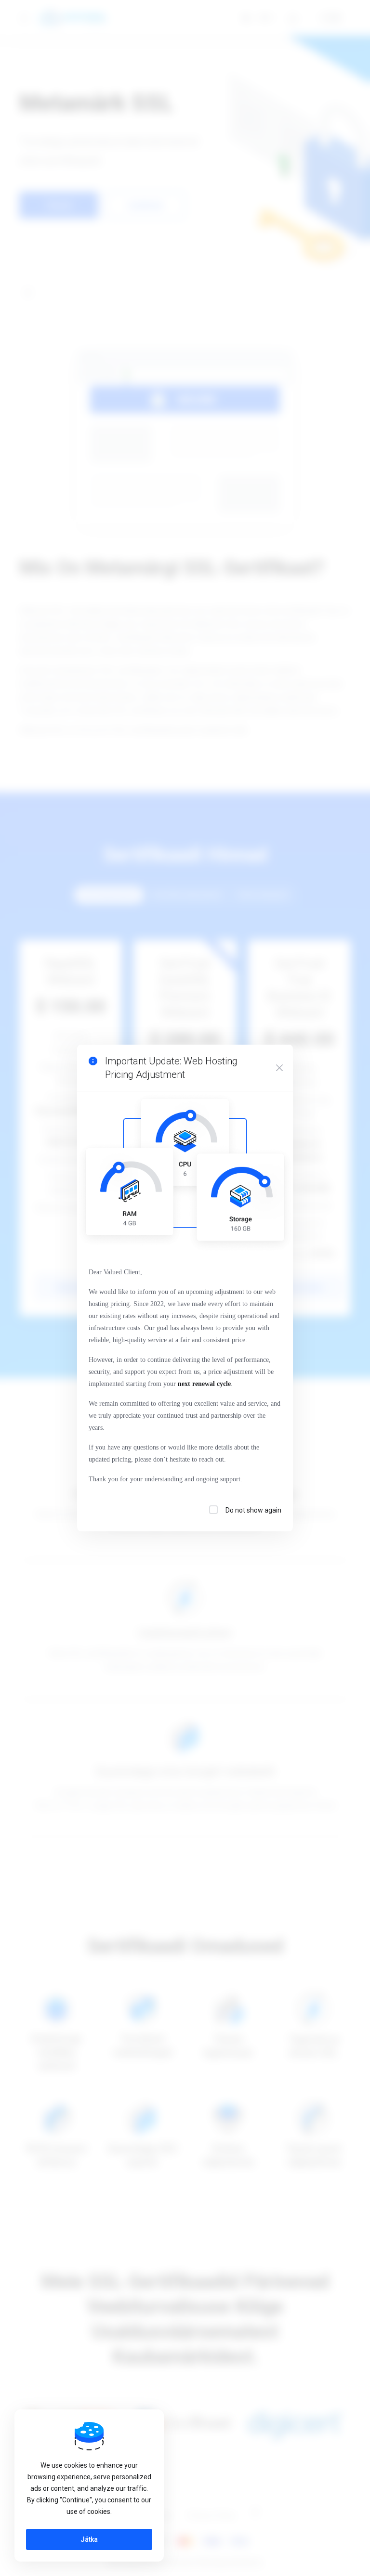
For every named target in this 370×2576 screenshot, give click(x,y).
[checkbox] (213, 1510)
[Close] (279, 1068)
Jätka (89, 2539)
